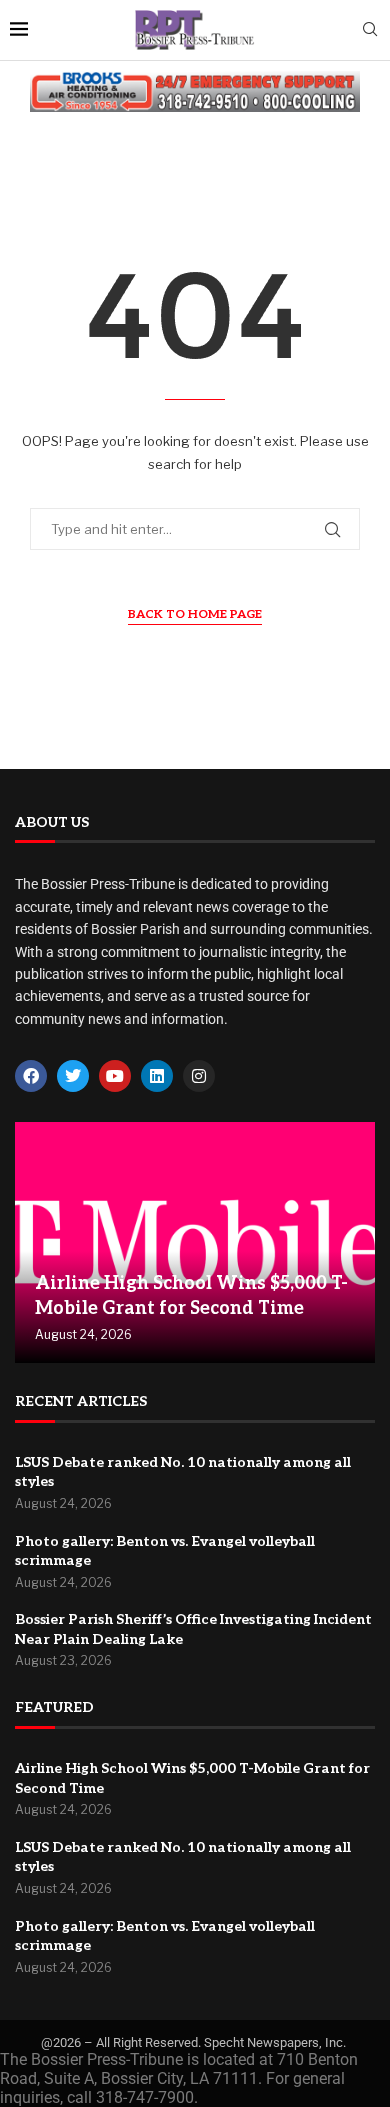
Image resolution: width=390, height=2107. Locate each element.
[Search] (370, 30)
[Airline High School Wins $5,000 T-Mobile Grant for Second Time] (195, 1242)
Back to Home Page (195, 614)
